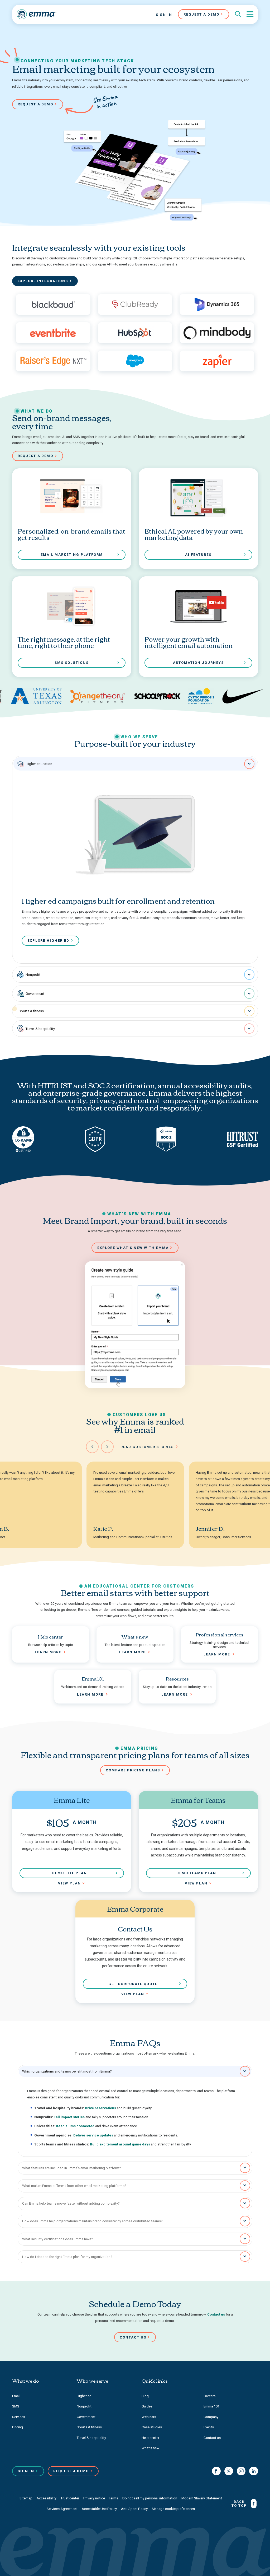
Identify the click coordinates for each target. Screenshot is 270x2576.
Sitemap (26, 2498)
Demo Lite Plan (70, 1873)
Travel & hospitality (40, 1029)
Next (107, 1447)
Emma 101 (211, 2406)
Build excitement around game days (120, 2144)
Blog (145, 2396)
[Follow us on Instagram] (241, 2471)
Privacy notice (94, 2498)
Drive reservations (100, 2108)
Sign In (164, 15)
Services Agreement (62, 2509)
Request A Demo (201, 14)
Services (19, 2417)
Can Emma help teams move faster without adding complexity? (71, 2203)
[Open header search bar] (238, 14)
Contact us (216, 2314)
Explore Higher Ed (48, 941)
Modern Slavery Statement (202, 2498)
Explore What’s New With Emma (133, 1248)
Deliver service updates (93, 2135)
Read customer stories (147, 1447)
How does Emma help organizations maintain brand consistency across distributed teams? (92, 2221)
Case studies (152, 2427)
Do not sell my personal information (150, 2498)
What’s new (150, 2448)
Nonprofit (33, 975)
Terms (114, 2498)
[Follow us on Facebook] (216, 2471)
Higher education (39, 764)
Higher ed (84, 2396)
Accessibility (47, 2498)
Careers (209, 2396)
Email (16, 2396)
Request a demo (36, 104)
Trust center (70, 2498)
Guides (147, 2406)
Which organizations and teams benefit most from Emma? (67, 2071)
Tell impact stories (69, 2117)
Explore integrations (43, 281)
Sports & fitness (31, 1011)
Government (35, 994)
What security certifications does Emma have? (58, 2239)
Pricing (18, 2427)
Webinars (149, 2417)
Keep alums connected (75, 2126)
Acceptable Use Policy (99, 2509)
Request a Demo (71, 2471)
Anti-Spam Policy (134, 2509)
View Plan (69, 1883)
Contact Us (133, 2337)
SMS (16, 2406)
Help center (150, 2438)
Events (209, 2427)
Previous (92, 1447)
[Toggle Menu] (250, 14)
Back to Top (239, 2504)
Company (211, 2417)
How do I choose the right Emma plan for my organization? (67, 2257)
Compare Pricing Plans (133, 1770)
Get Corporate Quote (133, 1984)
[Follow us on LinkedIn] (254, 2471)
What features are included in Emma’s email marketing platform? (72, 2168)
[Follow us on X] (229, 2471)
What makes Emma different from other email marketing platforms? (74, 2186)
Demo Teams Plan (196, 1873)
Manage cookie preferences (173, 2509)
